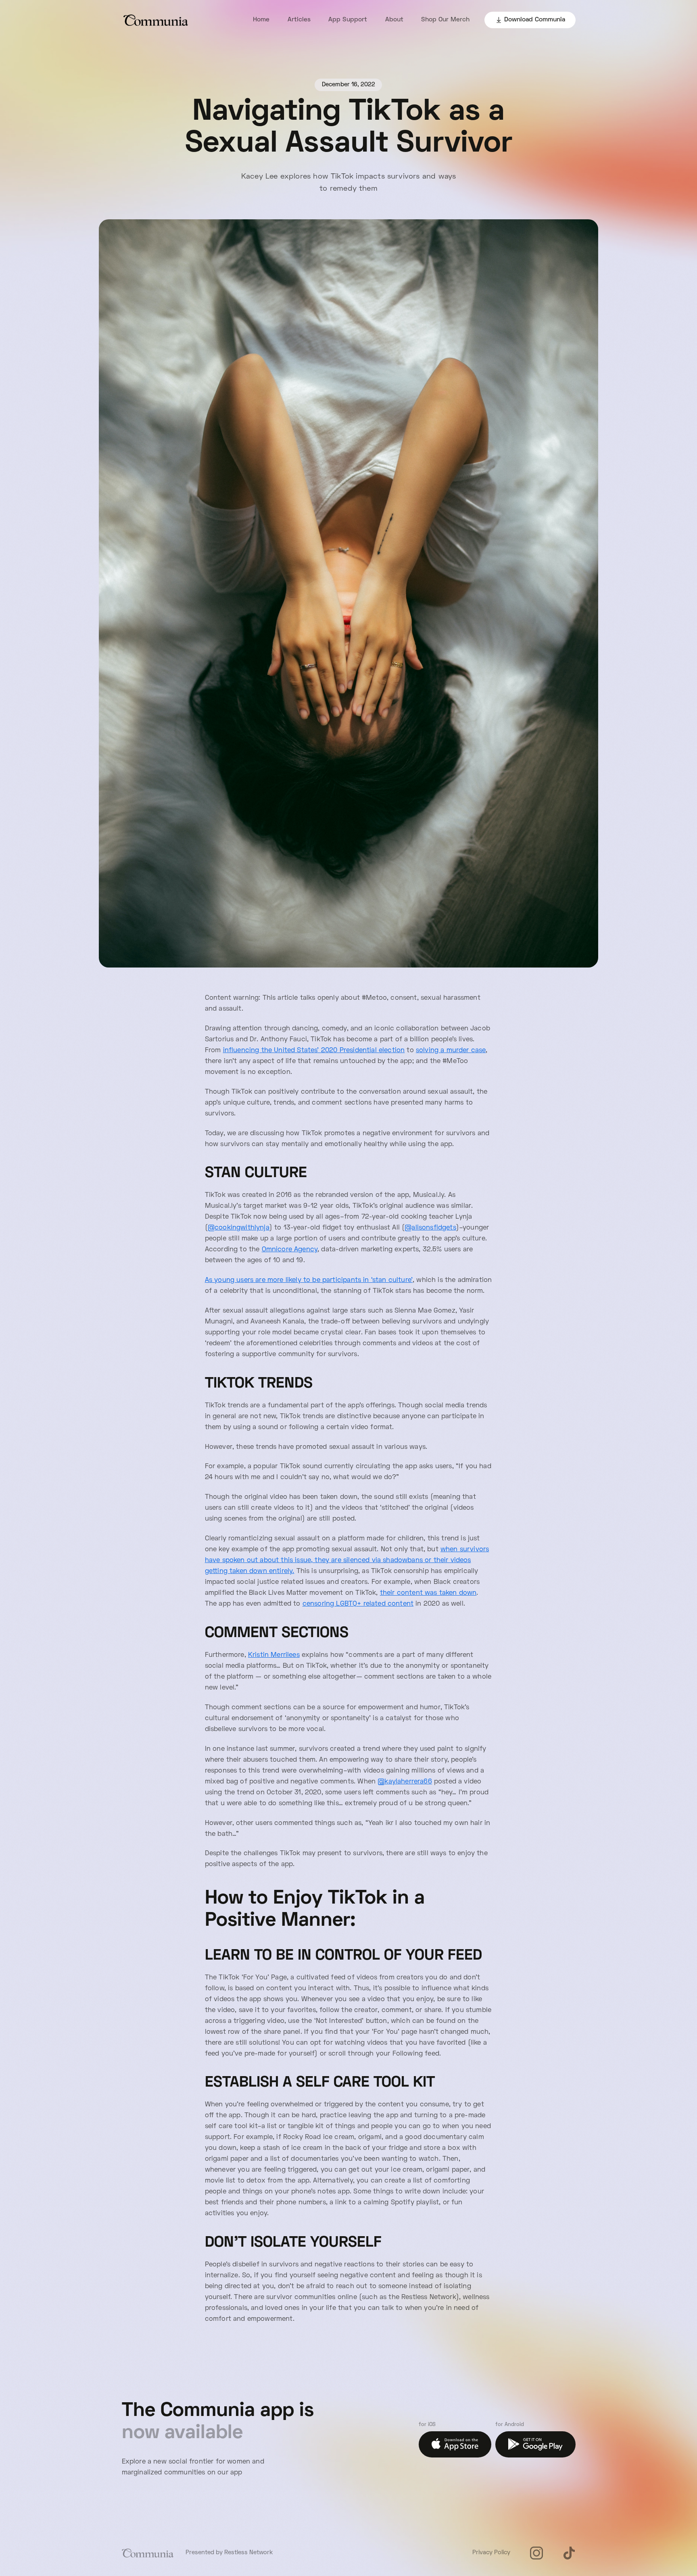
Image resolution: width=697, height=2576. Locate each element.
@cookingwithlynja (239, 1228)
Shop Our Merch (445, 20)
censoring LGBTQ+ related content (358, 1604)
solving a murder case (451, 1051)
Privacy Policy (491, 2553)
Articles (299, 20)
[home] (156, 20)
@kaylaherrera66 (405, 1782)
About (394, 20)
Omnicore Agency (290, 1250)
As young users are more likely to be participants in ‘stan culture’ (309, 1280)
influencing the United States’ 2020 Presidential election (314, 1051)
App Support (348, 20)
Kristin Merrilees (274, 1655)
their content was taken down (428, 1593)
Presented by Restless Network (229, 2553)
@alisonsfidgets (430, 1228)
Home (261, 20)
